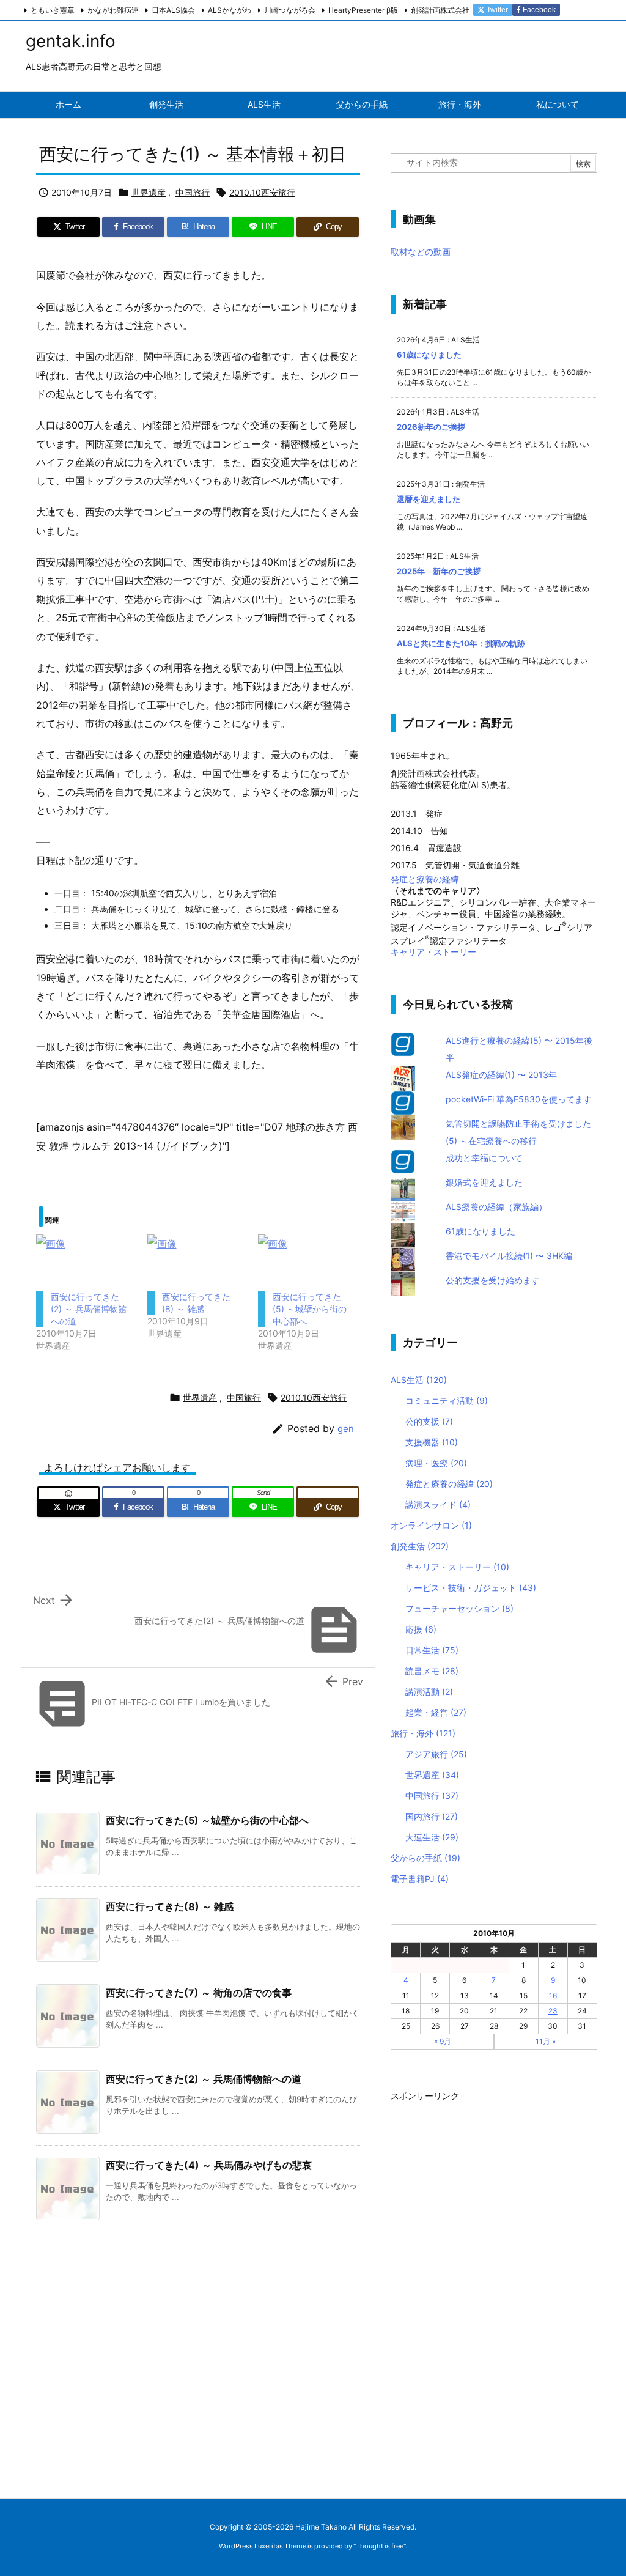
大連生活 (432, 1837)
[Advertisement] (482, 2289)
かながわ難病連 (113, 10)
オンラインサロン (431, 1525)
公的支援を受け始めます (493, 1280)
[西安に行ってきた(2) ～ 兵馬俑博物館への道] (86, 1263)
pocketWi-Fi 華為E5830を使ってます (519, 1099)
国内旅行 (432, 1816)
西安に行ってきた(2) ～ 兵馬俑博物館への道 (89, 1309)
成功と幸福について (484, 1158)
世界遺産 (149, 192)
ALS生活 (419, 1380)
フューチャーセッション (459, 1608)
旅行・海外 (423, 1733)
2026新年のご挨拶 (431, 427)
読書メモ (432, 1671)
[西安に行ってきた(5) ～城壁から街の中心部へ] (307, 1263)
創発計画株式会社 (440, 10)
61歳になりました (429, 355)
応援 (421, 1629)
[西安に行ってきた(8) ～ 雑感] (197, 1263)
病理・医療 (436, 1463)
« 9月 (443, 2041)
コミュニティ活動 (447, 1401)
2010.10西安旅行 (262, 192)
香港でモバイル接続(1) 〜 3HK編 (509, 1256)
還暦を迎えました (429, 499)
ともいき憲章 (53, 10)
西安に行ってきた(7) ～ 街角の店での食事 (199, 1993)
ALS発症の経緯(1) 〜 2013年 (501, 1075)
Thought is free (380, 2546)
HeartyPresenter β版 (363, 10)
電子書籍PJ (420, 1879)
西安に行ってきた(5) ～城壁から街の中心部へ (310, 1309)
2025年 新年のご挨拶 (439, 571)
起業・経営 (436, 1712)
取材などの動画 (421, 252)
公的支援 (429, 1421)
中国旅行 (193, 192)
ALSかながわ (230, 10)
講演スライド (438, 1504)
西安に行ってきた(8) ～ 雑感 (170, 1906)
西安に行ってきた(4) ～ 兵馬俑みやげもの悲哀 (209, 2165)
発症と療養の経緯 (425, 879)
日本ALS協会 (173, 10)
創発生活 (420, 1546)
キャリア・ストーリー (433, 952)
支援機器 (432, 1442)
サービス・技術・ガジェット (471, 1588)
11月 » (546, 2041)
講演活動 (429, 1692)
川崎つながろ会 (290, 10)
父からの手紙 (425, 1858)
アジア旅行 (436, 1754)
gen (346, 1429)
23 (553, 2011)
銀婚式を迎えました (484, 1182)
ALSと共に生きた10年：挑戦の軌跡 (461, 643)
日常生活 (432, 1650)
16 (553, 1995)
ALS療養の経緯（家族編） (496, 1207)
